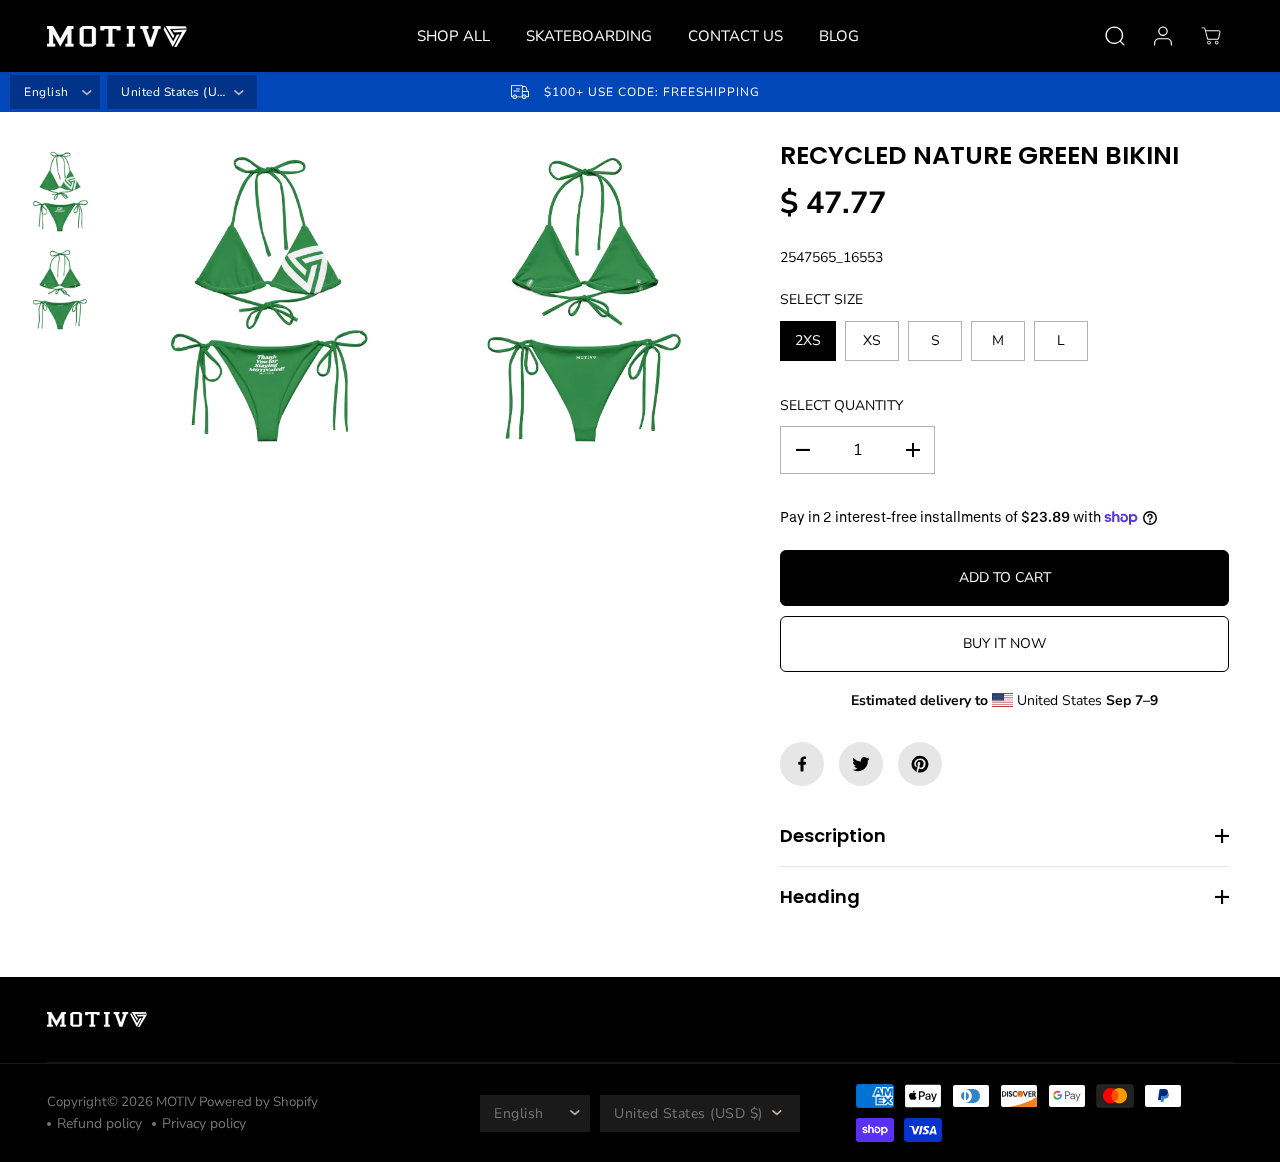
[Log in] (1163, 36)
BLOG (839, 36)
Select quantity (841, 405)
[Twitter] (861, 764)
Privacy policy (204, 1123)
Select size (821, 299)
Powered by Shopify (258, 1102)
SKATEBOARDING (589, 36)
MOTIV (177, 1102)
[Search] (1115, 36)
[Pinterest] (920, 764)
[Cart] (1211, 36)
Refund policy (99, 1123)
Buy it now (1004, 643)
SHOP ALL (453, 36)
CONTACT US (735, 36)
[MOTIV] (117, 36)
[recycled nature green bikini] (268, 301)
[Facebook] (802, 764)
